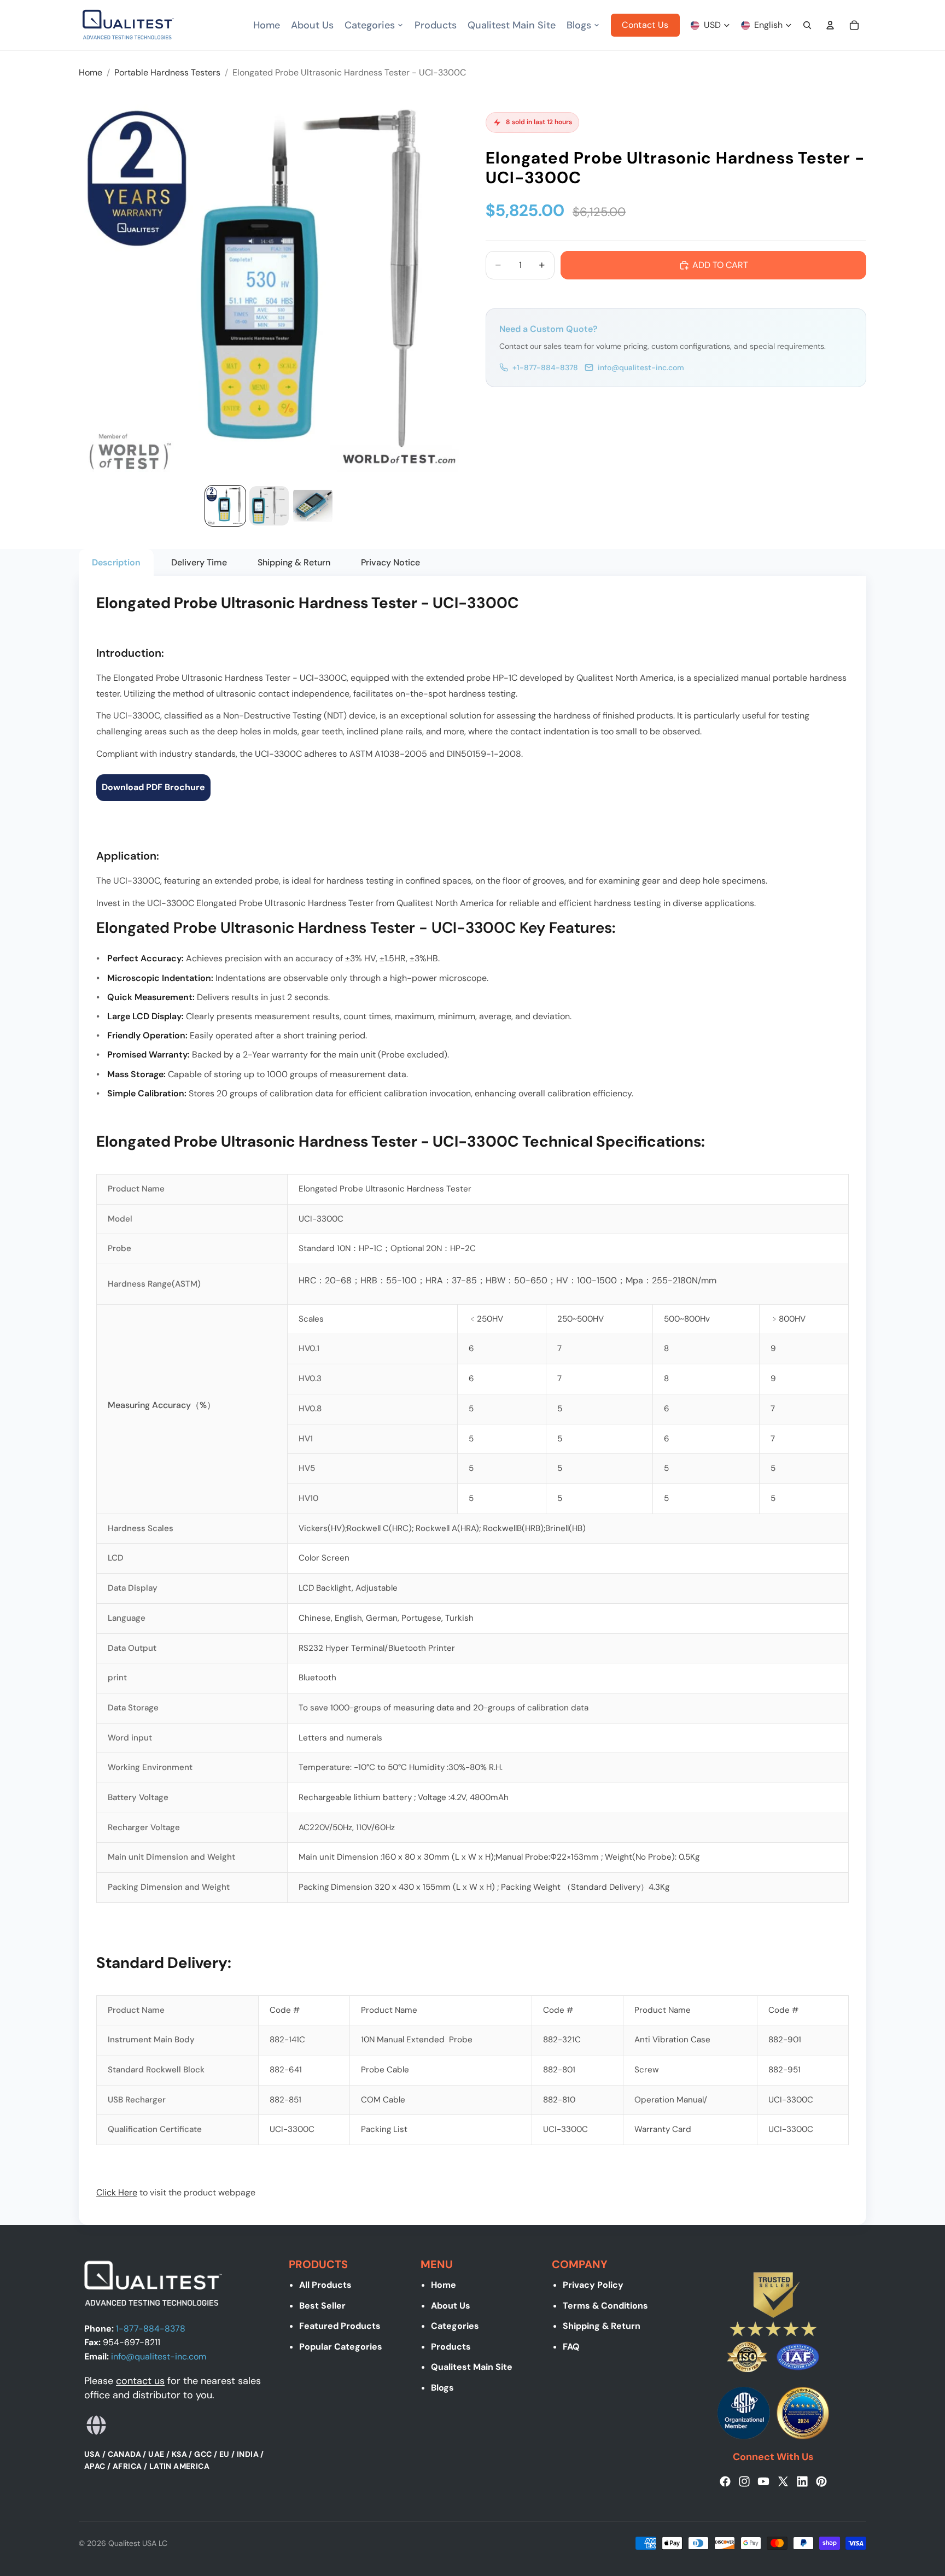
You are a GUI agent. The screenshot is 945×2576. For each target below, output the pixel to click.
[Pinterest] (821, 2481)
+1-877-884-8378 (545, 367)
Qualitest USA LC (138, 2543)
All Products (325, 2285)
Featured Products (340, 2326)
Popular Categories (341, 2347)
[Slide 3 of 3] (313, 506)
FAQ (571, 2347)
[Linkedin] (802, 2481)
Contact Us (645, 25)
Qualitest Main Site (472, 2367)
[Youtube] (763, 2481)
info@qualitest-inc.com (641, 367)
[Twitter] (783, 2481)
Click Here (117, 2192)
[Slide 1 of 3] (225, 506)
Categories (455, 2326)
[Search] (807, 25)
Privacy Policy (593, 2285)
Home (444, 2285)
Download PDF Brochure (153, 787)
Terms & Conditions (605, 2306)
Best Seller (322, 2306)
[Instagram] (744, 2481)
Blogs (442, 2388)
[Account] (830, 25)
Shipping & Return (602, 2326)
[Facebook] (725, 2481)
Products (451, 2347)
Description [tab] (116, 562)
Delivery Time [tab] (199, 562)
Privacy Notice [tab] (390, 562)
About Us (451, 2306)
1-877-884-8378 (151, 2329)
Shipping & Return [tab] (294, 562)
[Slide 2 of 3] (269, 506)
